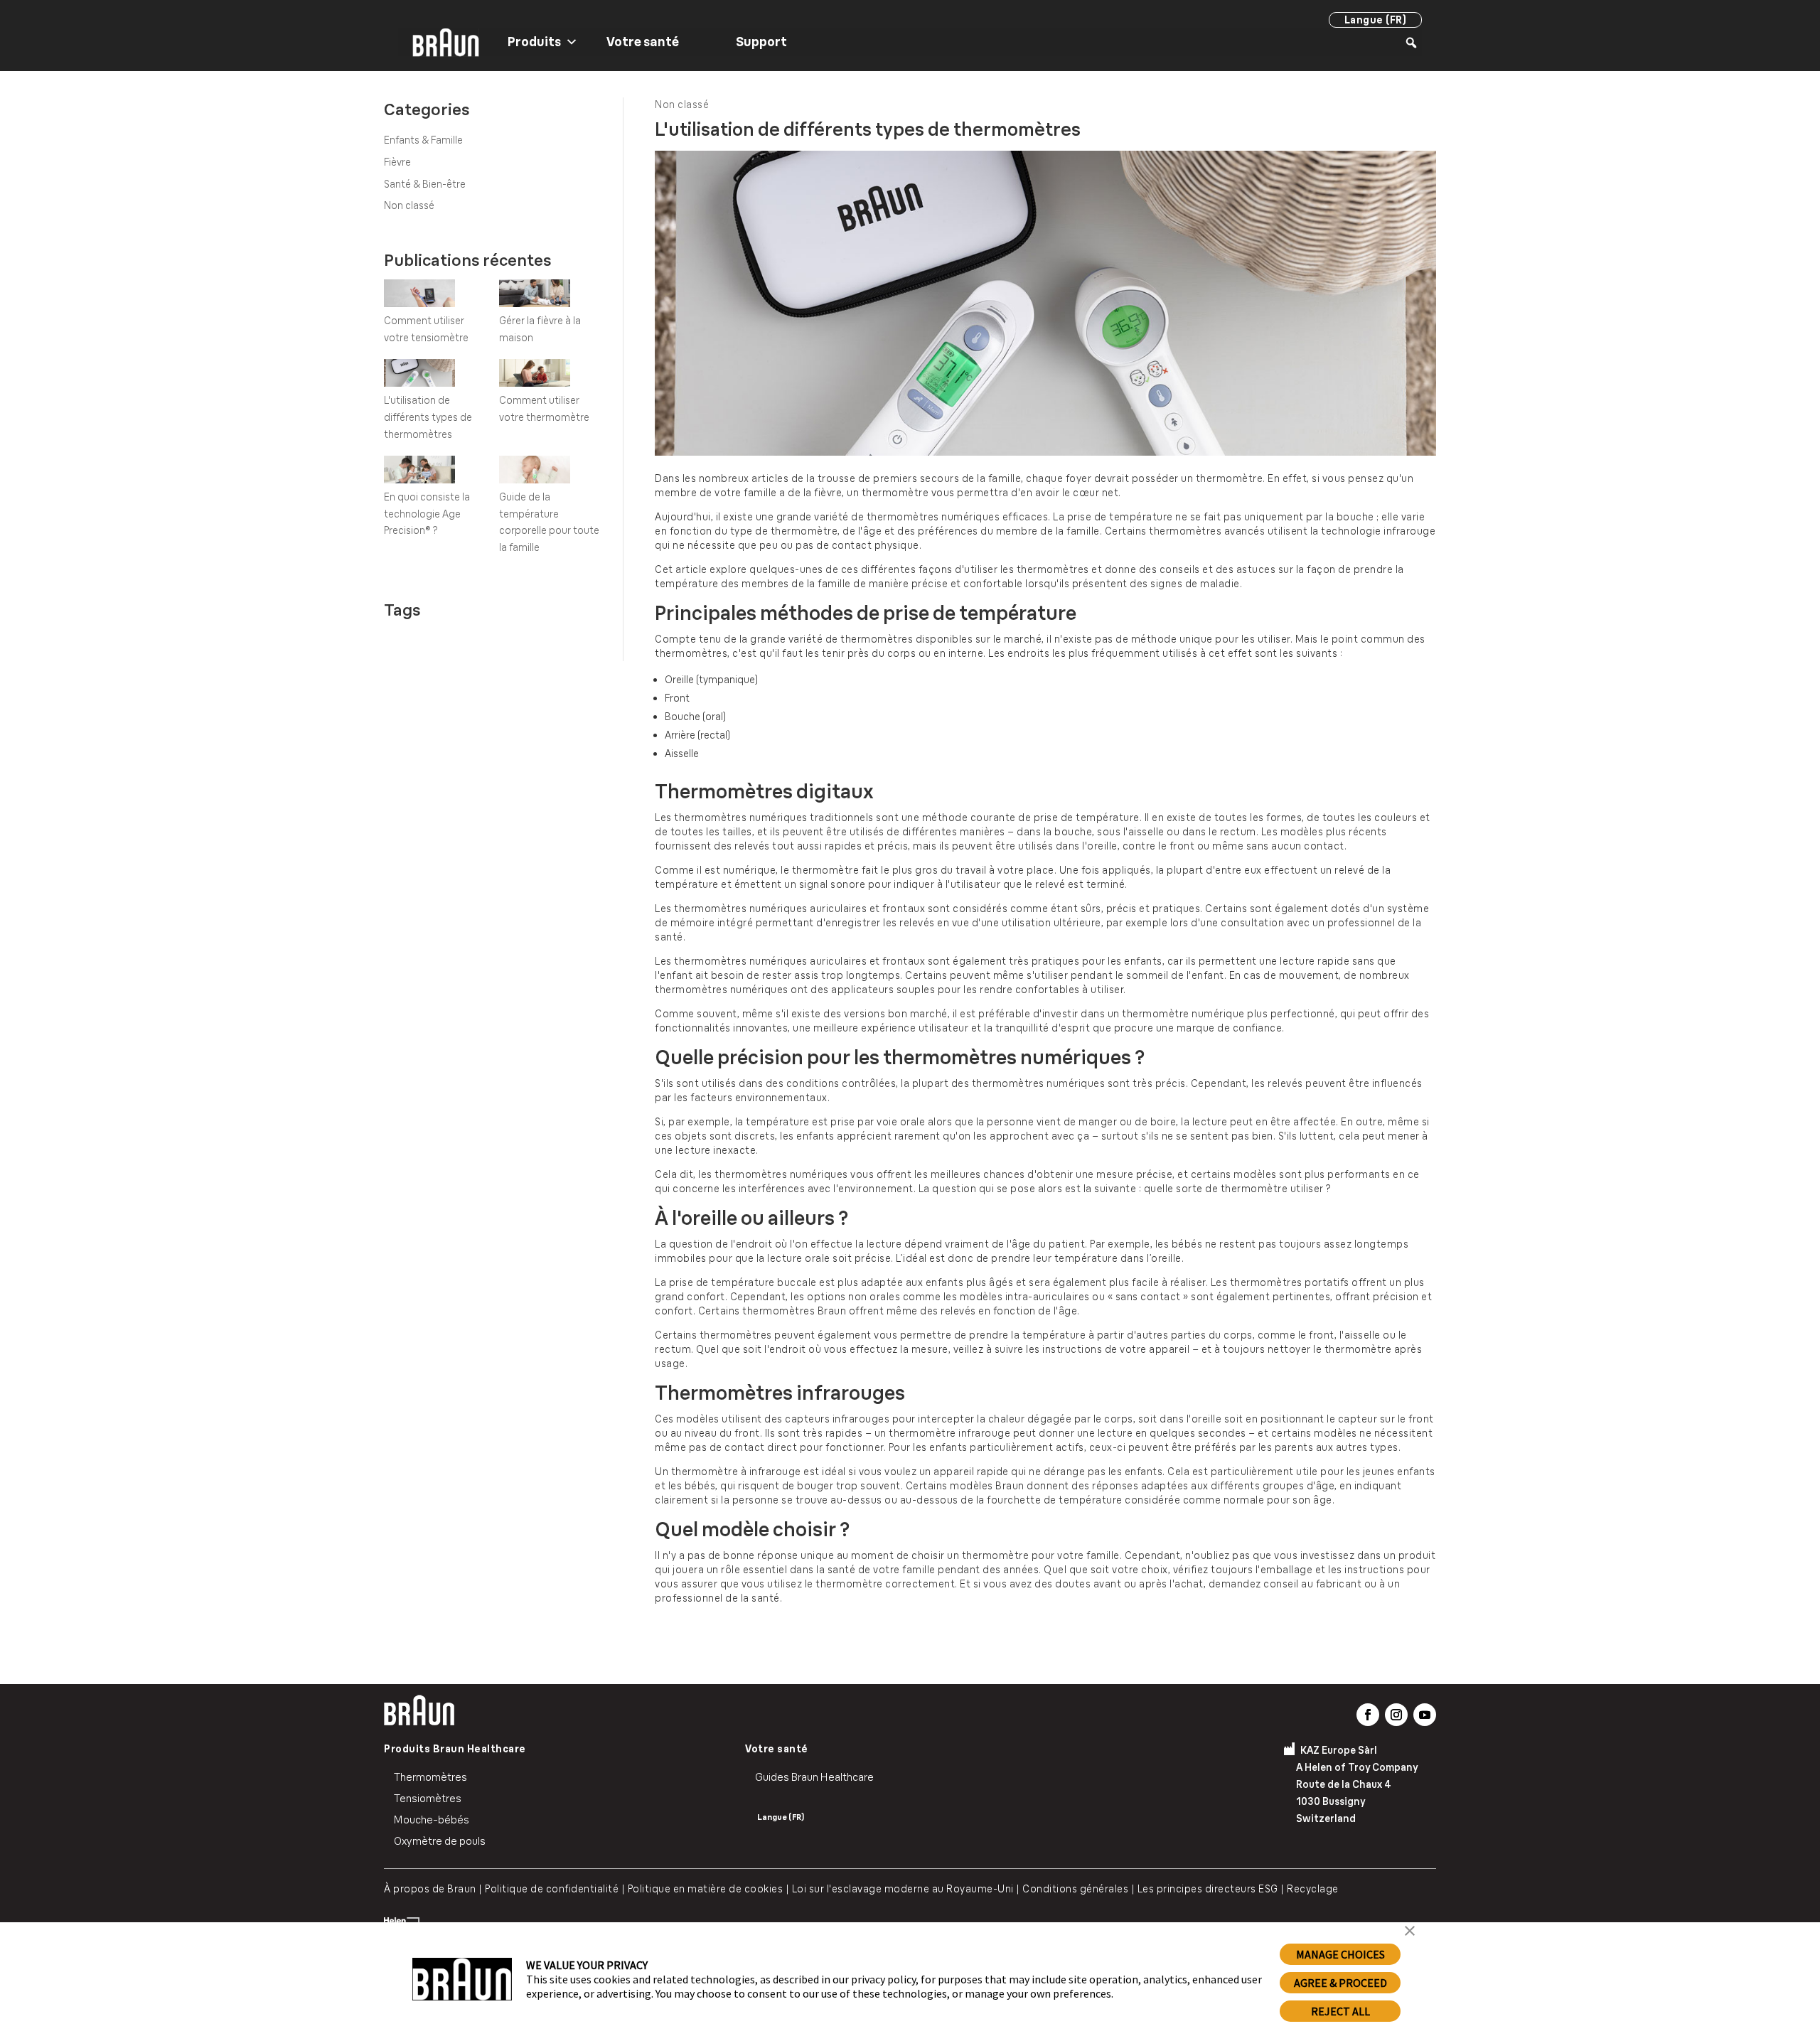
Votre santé (643, 42)
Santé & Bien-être (425, 184)
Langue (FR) (1376, 20)
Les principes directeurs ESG (1208, 1889)
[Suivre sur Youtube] (1425, 1715)
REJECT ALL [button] (1340, 2011)
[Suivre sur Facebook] (1368, 1715)
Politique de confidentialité (548, 1889)
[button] (1410, 1932)
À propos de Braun (430, 1889)
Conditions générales (1075, 1889)
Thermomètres (430, 1777)
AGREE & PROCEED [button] (1340, 1983)
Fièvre (397, 162)
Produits (534, 42)
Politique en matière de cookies (706, 1889)
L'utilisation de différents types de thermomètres (428, 417)
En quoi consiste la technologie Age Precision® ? (427, 514)
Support (761, 42)
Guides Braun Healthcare (814, 1777)
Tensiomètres (428, 1798)
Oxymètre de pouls (440, 1841)
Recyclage (1313, 1889)
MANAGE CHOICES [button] (1340, 1954)
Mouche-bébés (432, 1820)
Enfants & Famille (423, 140)
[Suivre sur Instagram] (1396, 1715)
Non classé (409, 205)
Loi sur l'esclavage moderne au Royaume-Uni (903, 1889)
